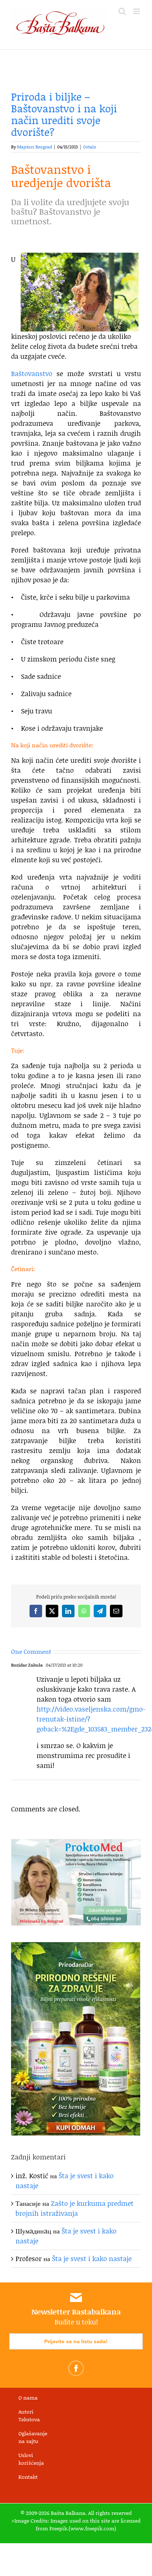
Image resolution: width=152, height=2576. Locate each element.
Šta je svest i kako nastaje (92, 2259)
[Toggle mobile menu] (137, 11)
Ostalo (90, 147)
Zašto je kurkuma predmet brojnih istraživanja (75, 2208)
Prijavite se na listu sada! (76, 2341)
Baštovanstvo (32, 373)
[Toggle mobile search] (122, 11)
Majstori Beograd (34, 147)
